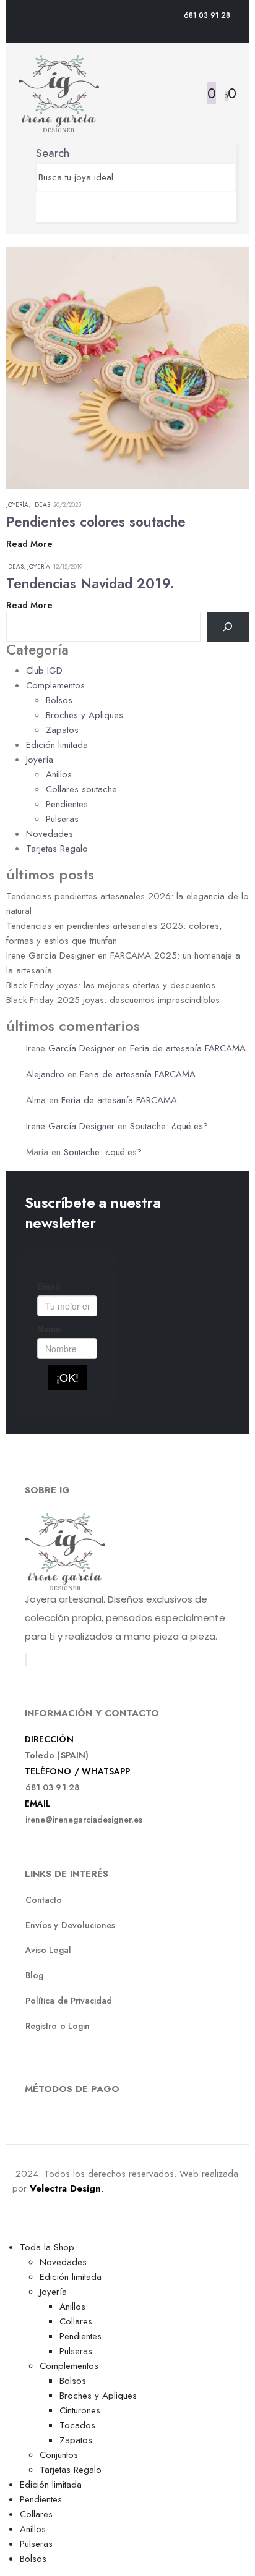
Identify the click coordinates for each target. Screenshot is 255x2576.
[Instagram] (27, 1660)
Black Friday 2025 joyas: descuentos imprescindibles (113, 1000)
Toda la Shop (47, 2247)
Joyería (17, 505)
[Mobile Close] (7, 2232)
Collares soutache (81, 789)
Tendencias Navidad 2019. (90, 583)
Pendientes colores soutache (96, 522)
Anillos (59, 774)
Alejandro (45, 1074)
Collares (76, 2321)
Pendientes (67, 804)
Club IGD (44, 671)
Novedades (50, 834)
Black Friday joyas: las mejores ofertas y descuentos (111, 985)
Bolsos (59, 700)
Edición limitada (57, 745)
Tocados (77, 2425)
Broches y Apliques (84, 715)
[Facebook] (25, 1660)
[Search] (40, 207)
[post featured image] (127, 367)
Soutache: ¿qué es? (169, 1126)
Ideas (41, 505)
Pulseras (62, 819)
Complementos (55, 685)
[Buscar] (228, 627)
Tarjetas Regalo (57, 849)
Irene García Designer (70, 1048)
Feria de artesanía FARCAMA (188, 1048)
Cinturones (80, 2410)
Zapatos (62, 730)
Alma (36, 1100)
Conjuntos (59, 2455)
